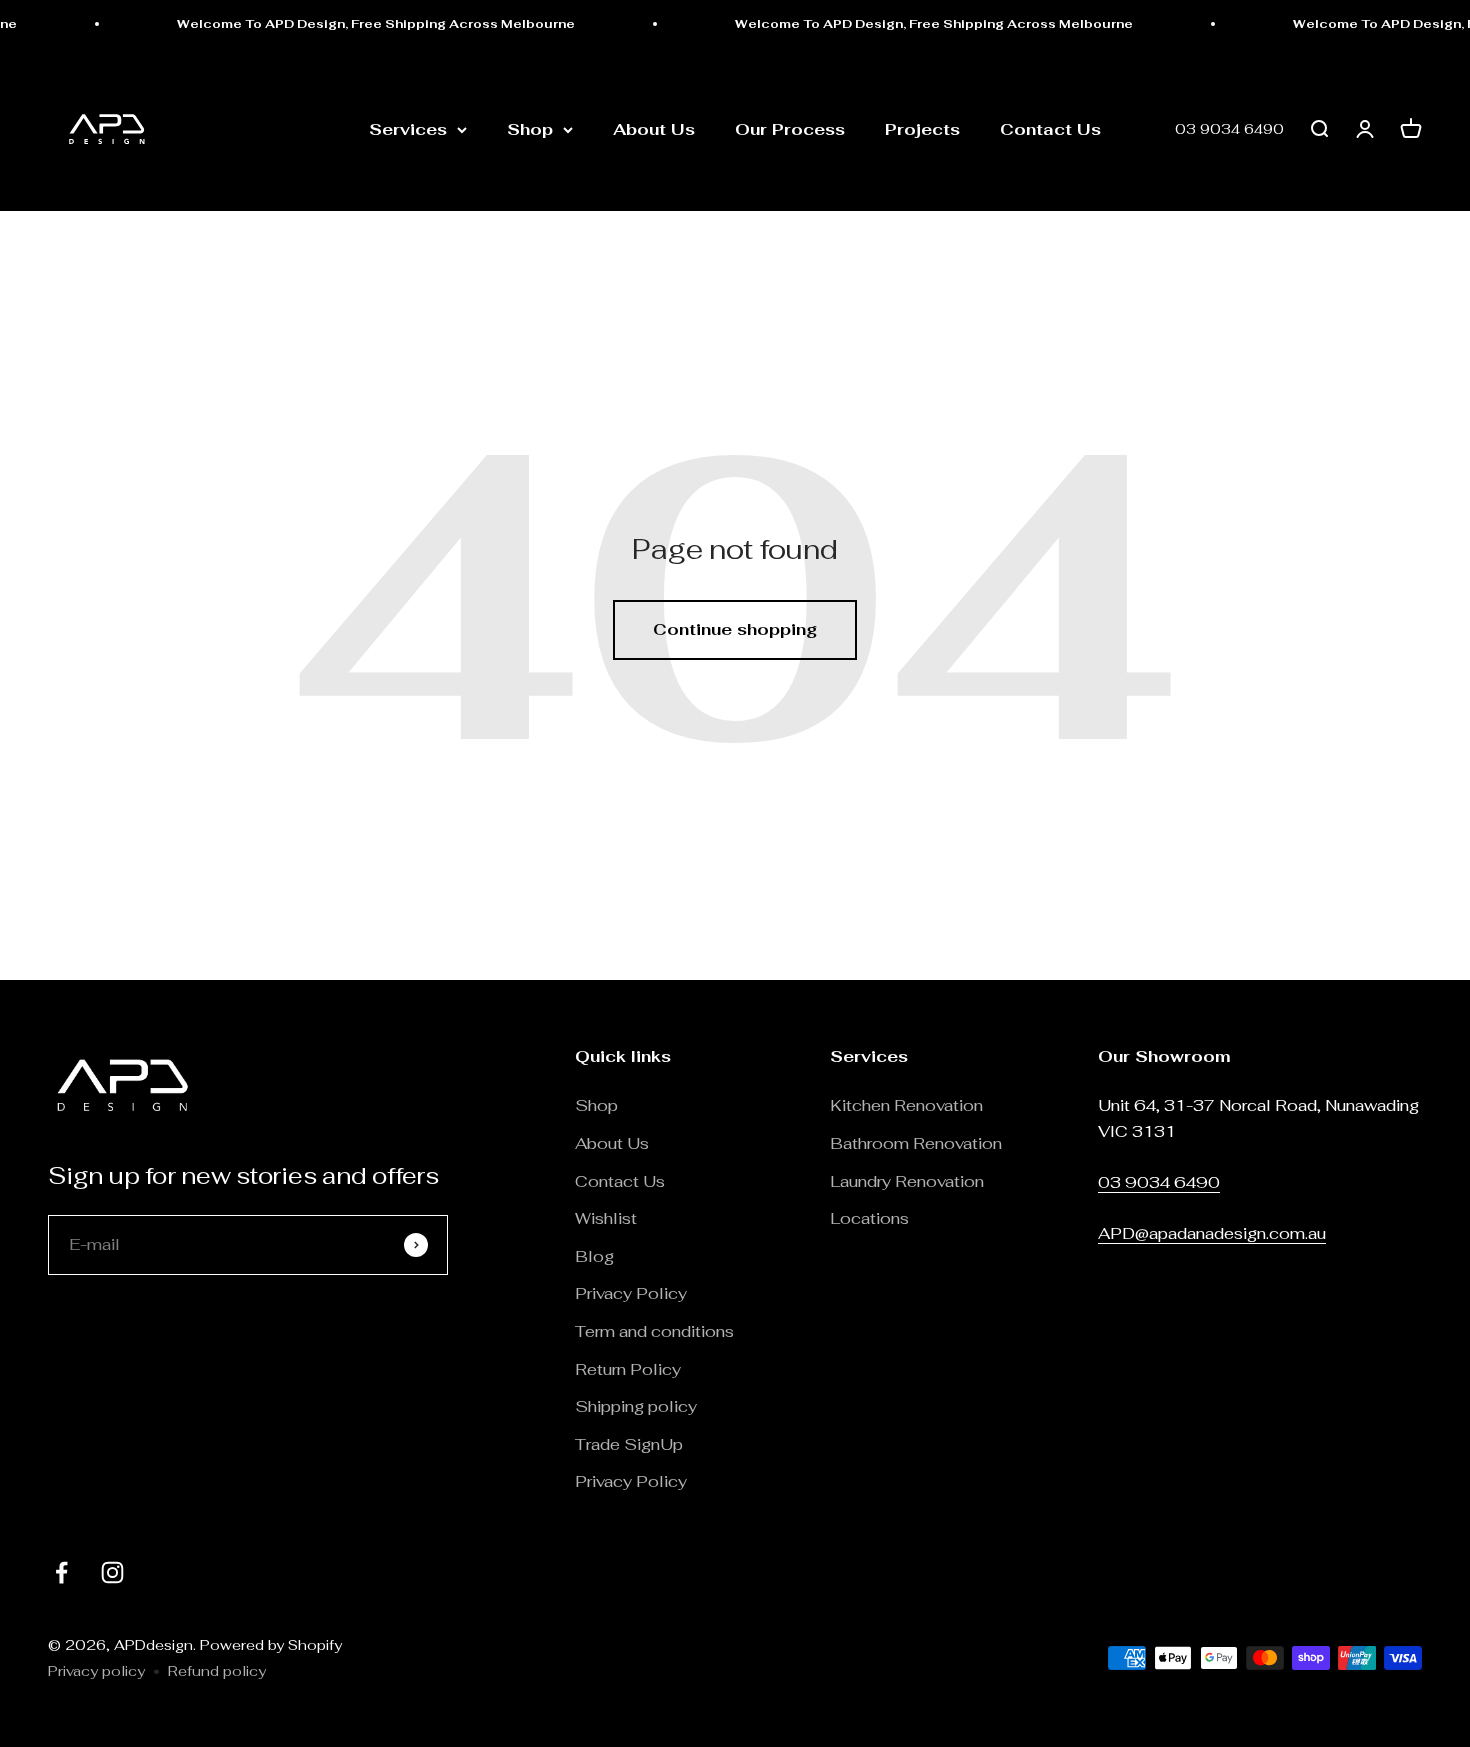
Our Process (790, 129)
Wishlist (606, 1218)
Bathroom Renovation (916, 1143)
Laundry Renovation (907, 1181)
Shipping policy (636, 1406)
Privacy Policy (631, 1293)
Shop (530, 129)
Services (408, 129)
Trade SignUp (629, 1444)
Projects (922, 129)
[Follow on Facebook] (61, 1572)
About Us (654, 129)
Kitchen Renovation (906, 1105)
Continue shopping (735, 629)
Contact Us (1050, 129)
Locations (869, 1218)
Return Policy (630, 1369)
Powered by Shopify (271, 1645)
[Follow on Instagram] (112, 1572)
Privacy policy (96, 1671)
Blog (594, 1256)
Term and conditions (654, 1331)
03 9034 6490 (1229, 130)
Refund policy (217, 1671)
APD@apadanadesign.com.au (1212, 1233)
